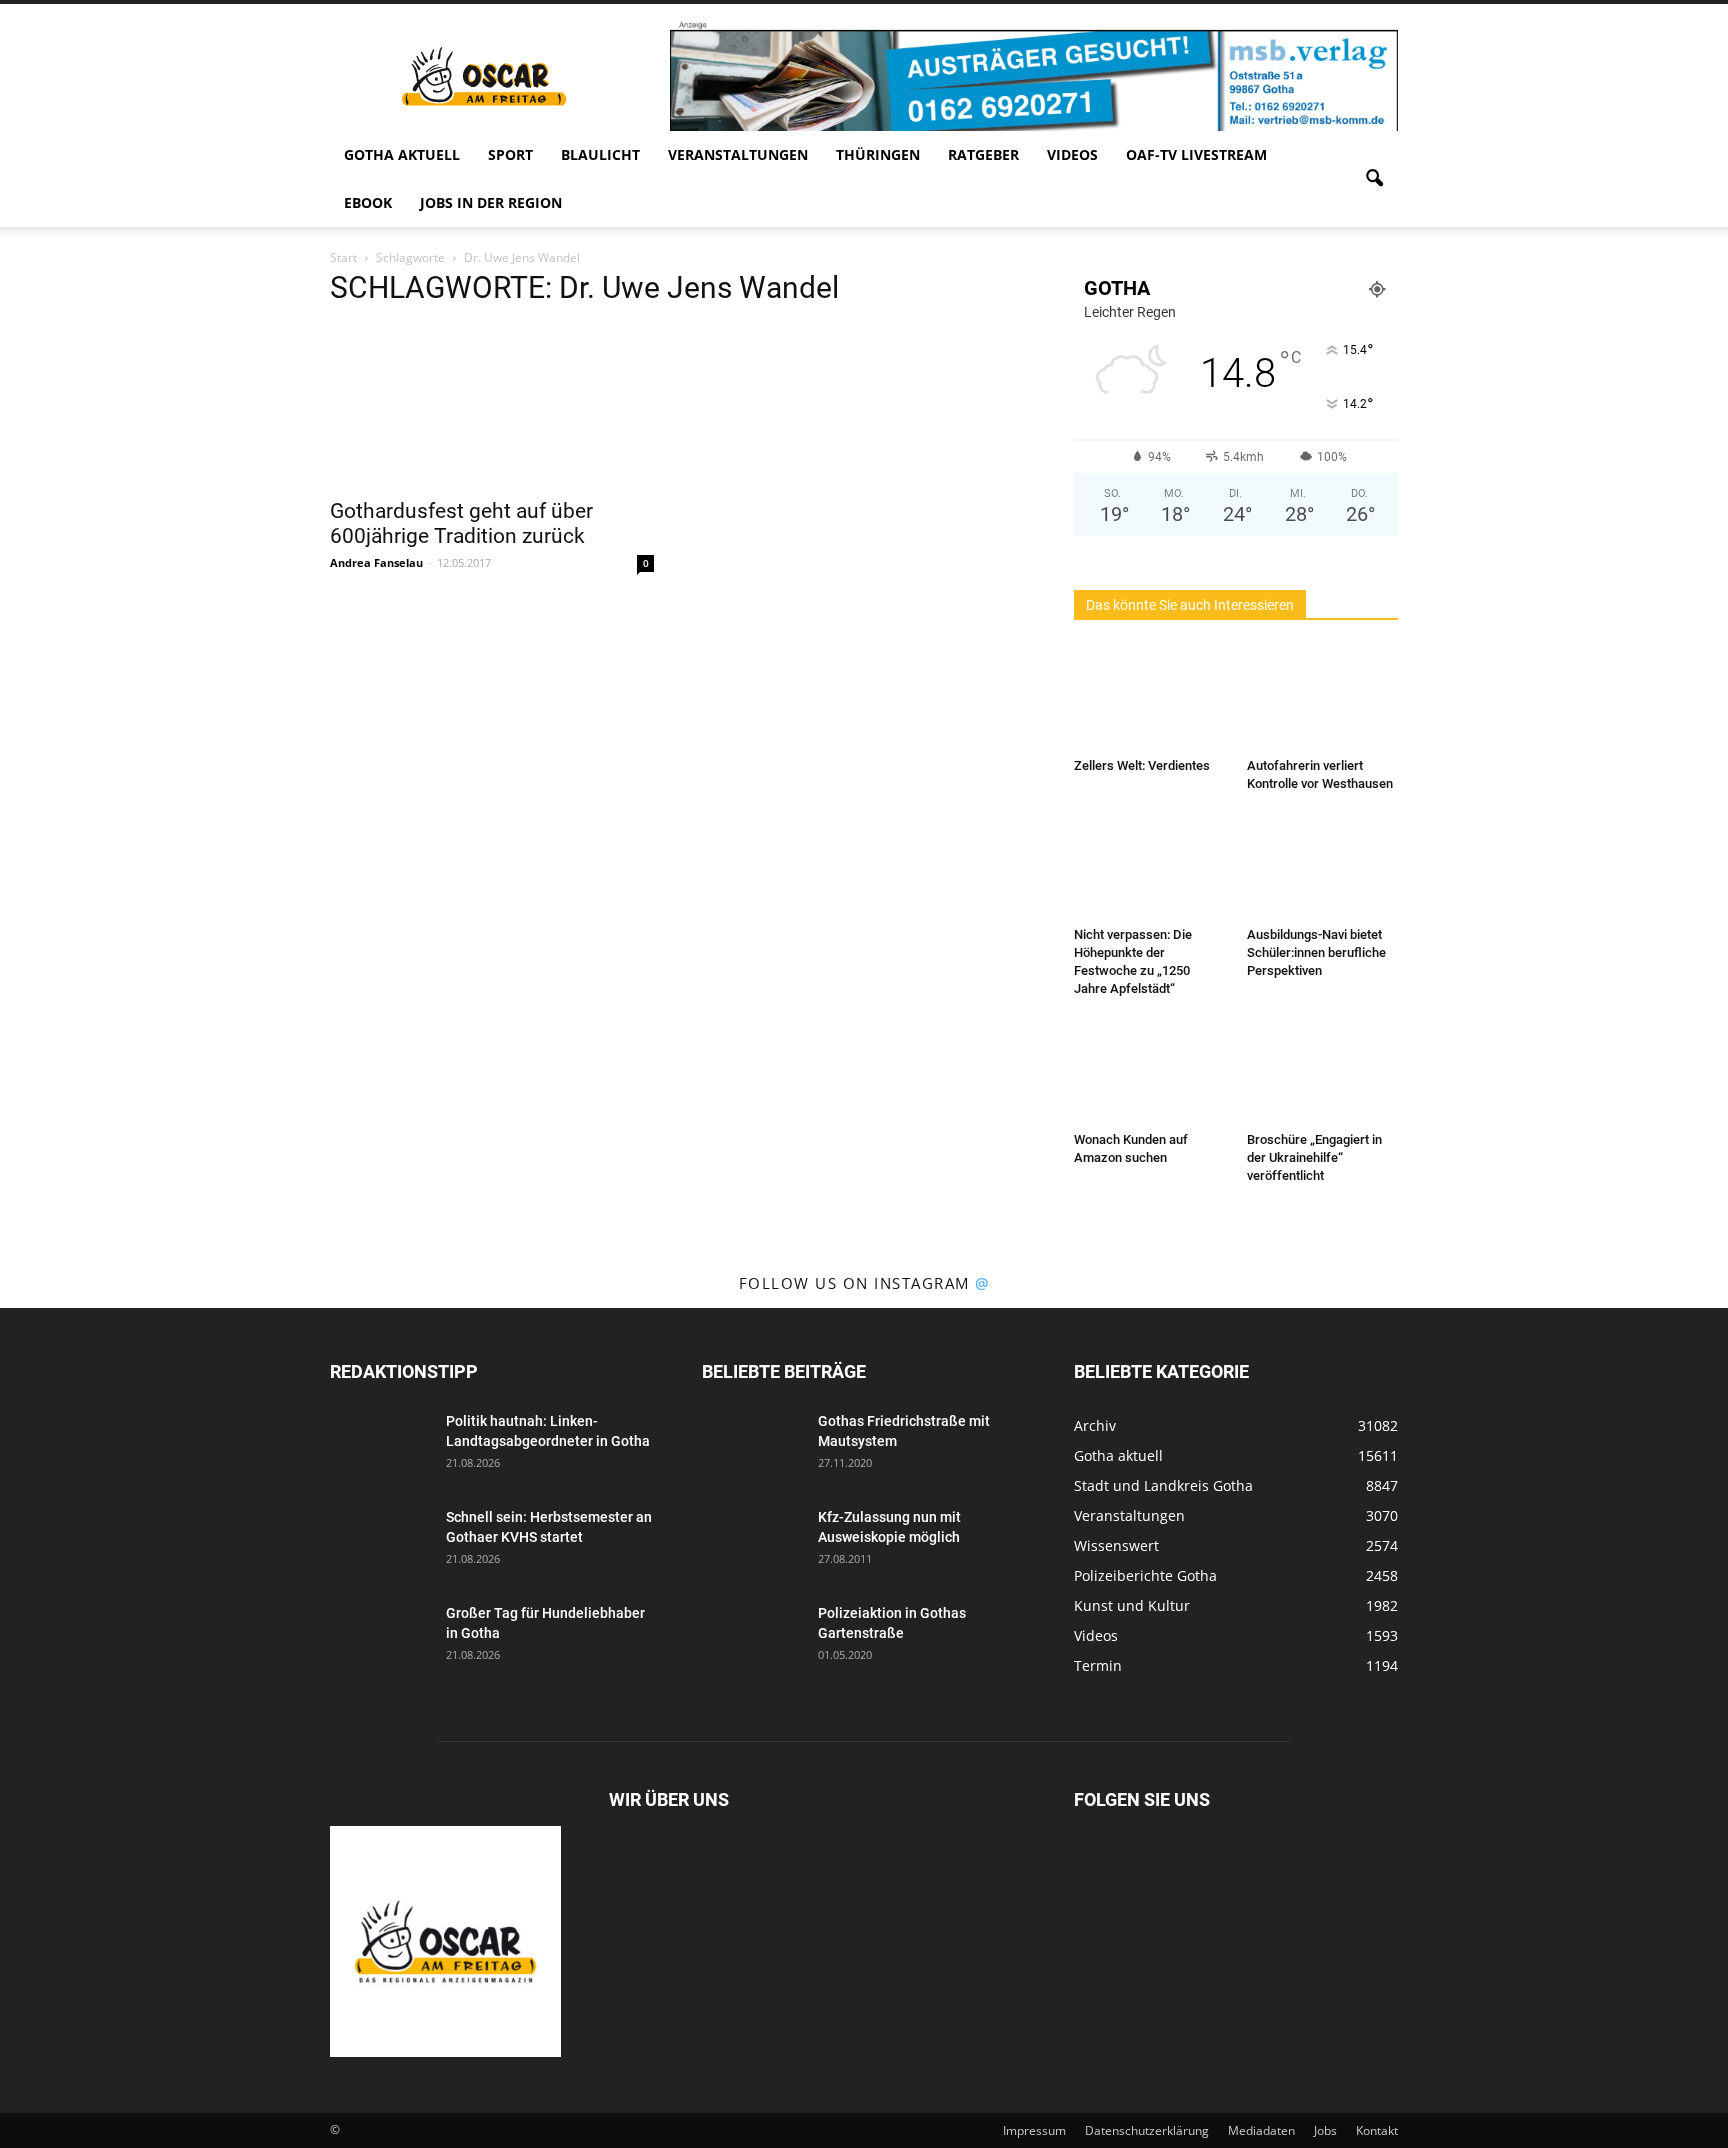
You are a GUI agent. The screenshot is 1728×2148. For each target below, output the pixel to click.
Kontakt (1377, 2130)
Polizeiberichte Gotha (1145, 1575)
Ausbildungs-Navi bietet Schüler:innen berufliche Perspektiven (1316, 952)
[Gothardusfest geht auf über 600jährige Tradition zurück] (492, 406)
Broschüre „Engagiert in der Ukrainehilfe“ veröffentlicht (1314, 1157)
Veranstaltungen (738, 154)
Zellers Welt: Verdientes (1142, 765)
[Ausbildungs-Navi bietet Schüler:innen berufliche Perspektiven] (1323, 867)
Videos (1072, 154)
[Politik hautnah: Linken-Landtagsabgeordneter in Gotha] (380, 1446)
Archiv (1095, 1425)
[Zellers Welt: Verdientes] (1150, 698)
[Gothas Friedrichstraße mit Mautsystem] (752, 1446)
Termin (1098, 1665)
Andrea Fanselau (376, 562)
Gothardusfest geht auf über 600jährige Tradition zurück (461, 523)
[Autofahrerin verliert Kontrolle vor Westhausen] (1323, 698)
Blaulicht (600, 154)
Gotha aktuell (402, 154)
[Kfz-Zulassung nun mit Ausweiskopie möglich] (752, 1542)
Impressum (1034, 2130)
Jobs (1325, 2130)
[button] (1374, 179)
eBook (368, 202)
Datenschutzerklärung (1147, 2130)
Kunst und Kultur (1132, 1605)
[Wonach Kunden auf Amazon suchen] (1150, 1072)
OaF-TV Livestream (1196, 154)
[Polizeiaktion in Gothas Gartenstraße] (752, 1638)
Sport (510, 154)
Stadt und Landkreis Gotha (1163, 1485)
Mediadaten (1261, 2130)
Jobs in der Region (491, 202)
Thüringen (878, 154)
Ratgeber (983, 154)
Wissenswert (1116, 1545)
